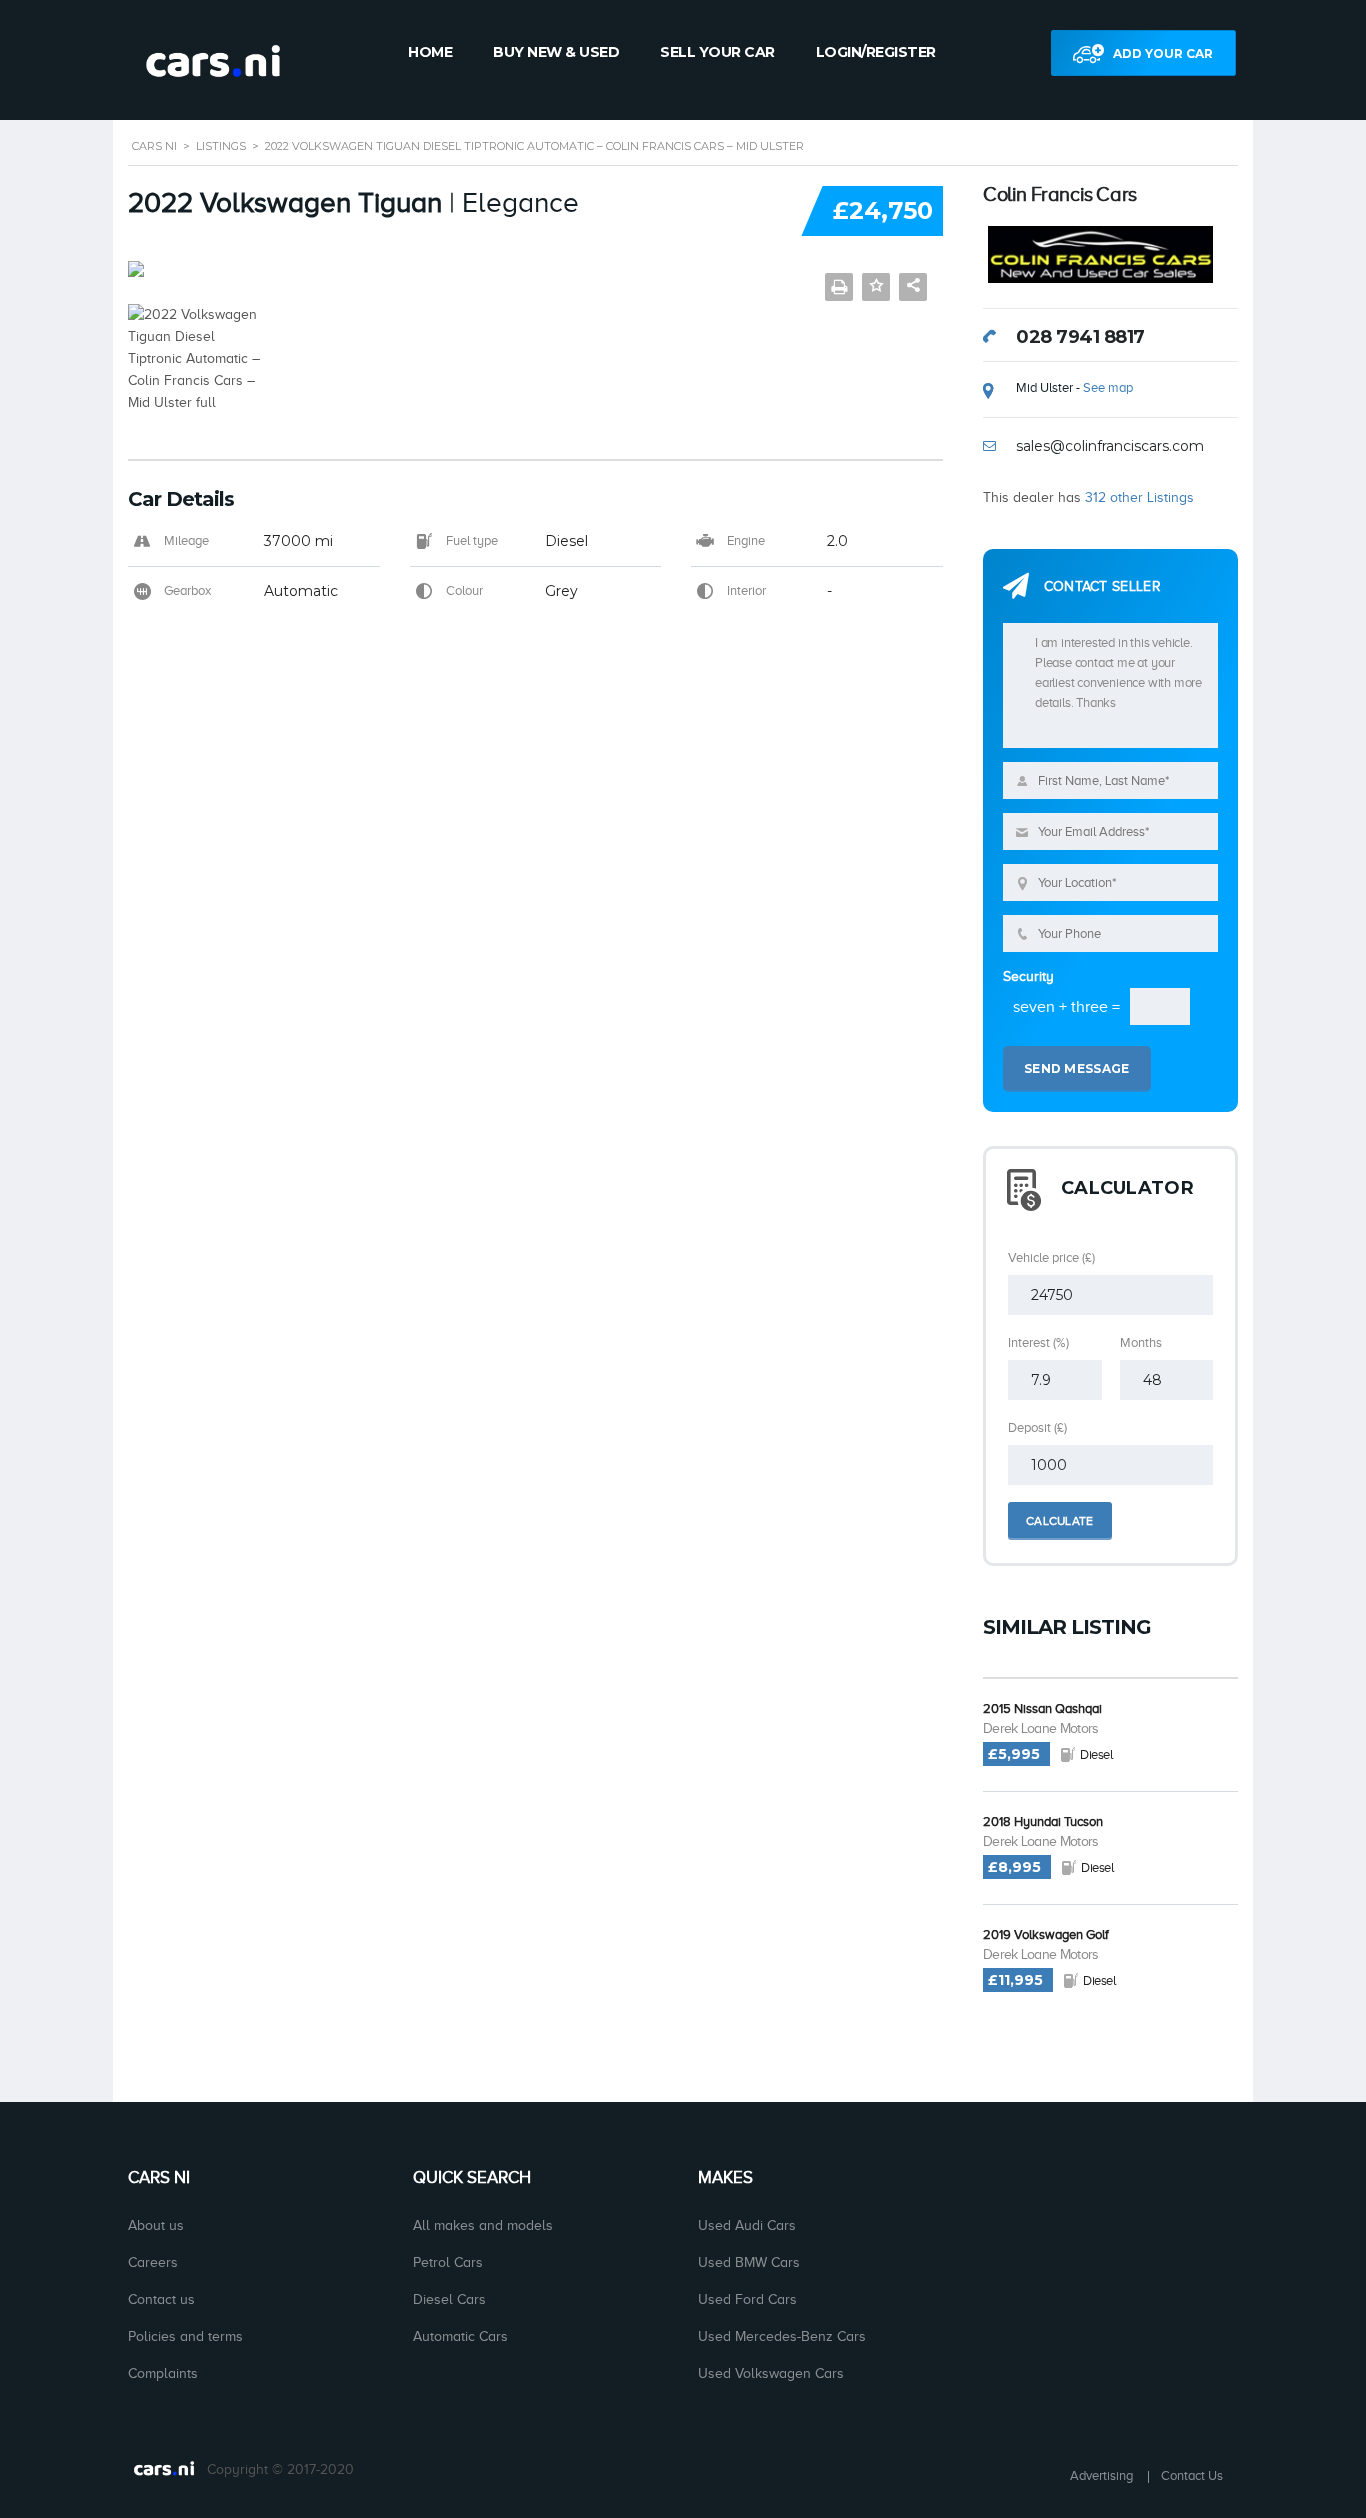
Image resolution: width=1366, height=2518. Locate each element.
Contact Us (1192, 2475)
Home (430, 52)
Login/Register (876, 52)
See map (1108, 387)
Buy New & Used (556, 52)
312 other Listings (1139, 497)
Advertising (1101, 2475)
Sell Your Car (717, 52)
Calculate (1060, 1521)
